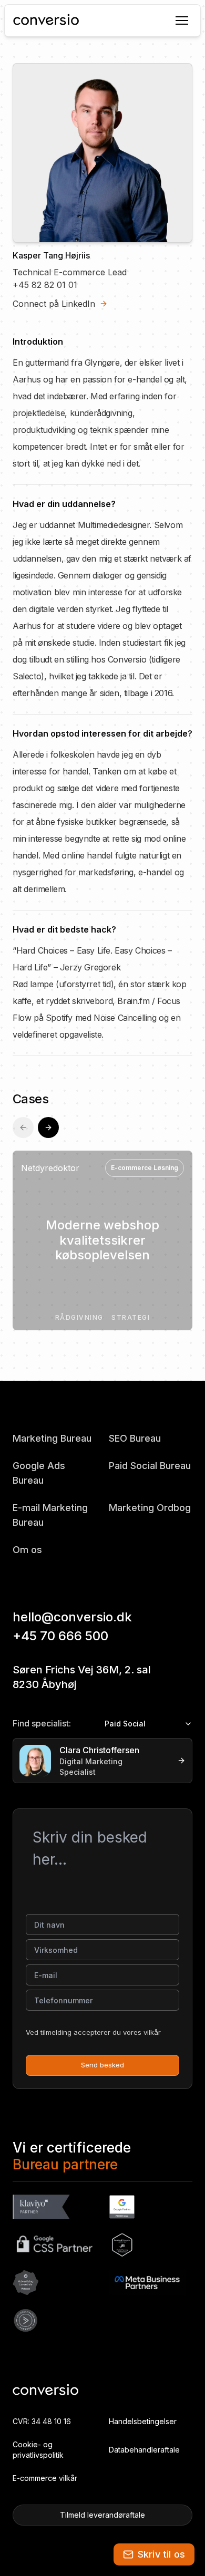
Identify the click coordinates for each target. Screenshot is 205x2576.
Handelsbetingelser (143, 2421)
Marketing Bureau (52, 1438)
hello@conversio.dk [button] (72, 1617)
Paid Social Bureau (150, 1466)
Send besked (102, 2065)
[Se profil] (179, 1761)
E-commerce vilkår (45, 2478)
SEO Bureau (135, 1438)
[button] (154, 2554)
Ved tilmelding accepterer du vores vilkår (93, 2032)
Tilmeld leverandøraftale (102, 2515)
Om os (27, 1550)
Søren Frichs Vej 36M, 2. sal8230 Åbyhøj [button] (82, 1677)
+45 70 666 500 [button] (60, 1636)
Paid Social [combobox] (125, 1724)
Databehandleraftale (144, 2450)
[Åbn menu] (181, 20)
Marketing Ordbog (150, 1508)
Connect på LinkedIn (54, 304)
